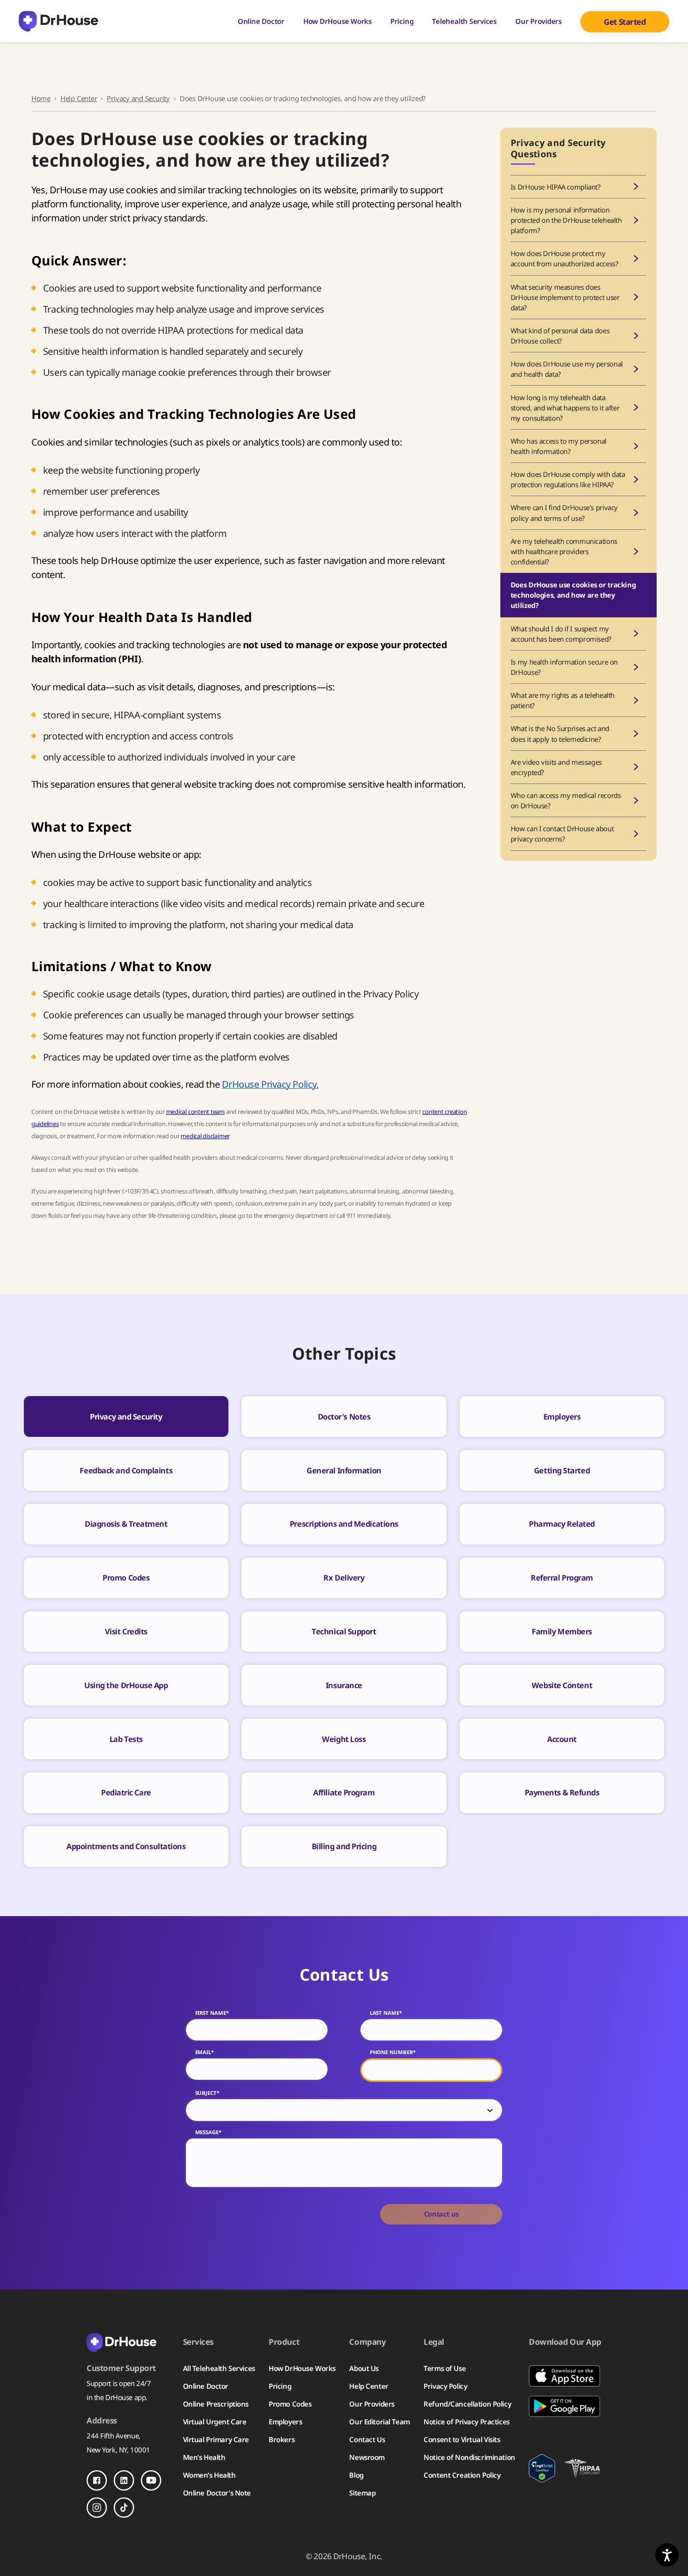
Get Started (625, 22)
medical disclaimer (205, 1136)
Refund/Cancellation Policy (467, 2404)
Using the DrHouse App (126, 1685)
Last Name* (386, 2013)
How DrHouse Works (337, 21)
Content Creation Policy (462, 2475)
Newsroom (367, 2457)
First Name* (212, 2013)
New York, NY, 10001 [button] (118, 2450)
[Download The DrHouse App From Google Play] (565, 2406)
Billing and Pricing (344, 1846)
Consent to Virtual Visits (462, 2439)
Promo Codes (126, 1577)
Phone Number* (393, 2052)
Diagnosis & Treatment (126, 1524)
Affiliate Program (344, 1792)
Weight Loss (344, 1739)
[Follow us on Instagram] (97, 2508)
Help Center (79, 98)
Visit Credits (126, 1631)
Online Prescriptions (216, 2404)
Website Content (562, 1685)
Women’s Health (209, 2475)
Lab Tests (126, 1739)
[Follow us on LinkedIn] (124, 2481)
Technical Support (344, 1631)
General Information (344, 1470)
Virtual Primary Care (216, 2439)
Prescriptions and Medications (344, 1524)
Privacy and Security (138, 98)
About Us (364, 2368)
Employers (562, 1416)
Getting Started (562, 1470)
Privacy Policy (445, 2386)
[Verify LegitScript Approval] (542, 2468)
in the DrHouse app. (117, 2397)
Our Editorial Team (379, 2422)
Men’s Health (204, 2457)
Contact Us (367, 2439)
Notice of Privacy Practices (466, 2422)
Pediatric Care (126, 1792)
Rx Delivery (344, 1577)
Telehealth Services (464, 21)
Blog (356, 2475)
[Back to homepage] (128, 2342)
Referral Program (562, 1577)
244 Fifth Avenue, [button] (113, 2436)
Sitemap (362, 2493)
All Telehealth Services (219, 2368)
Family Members (562, 1631)
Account (562, 1739)
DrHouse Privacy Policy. (270, 1084)
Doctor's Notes (344, 1416)
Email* (205, 2052)
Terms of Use (445, 2368)
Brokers (282, 2439)
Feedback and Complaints (126, 1470)
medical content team (195, 1112)
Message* (208, 2132)
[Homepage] (59, 21)
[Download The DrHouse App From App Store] (565, 2376)
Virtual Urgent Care (215, 2422)
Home (41, 98)
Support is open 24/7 (119, 2383)
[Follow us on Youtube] (151, 2481)
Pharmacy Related (562, 1524)
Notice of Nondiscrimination (469, 2457)
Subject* (207, 2093)
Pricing (402, 21)
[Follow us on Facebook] (97, 2481)
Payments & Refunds (562, 1792)
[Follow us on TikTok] (124, 2508)
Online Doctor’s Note (217, 2493)
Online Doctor (261, 21)
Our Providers (538, 21)
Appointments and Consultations (126, 1846)
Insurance (344, 1685)
